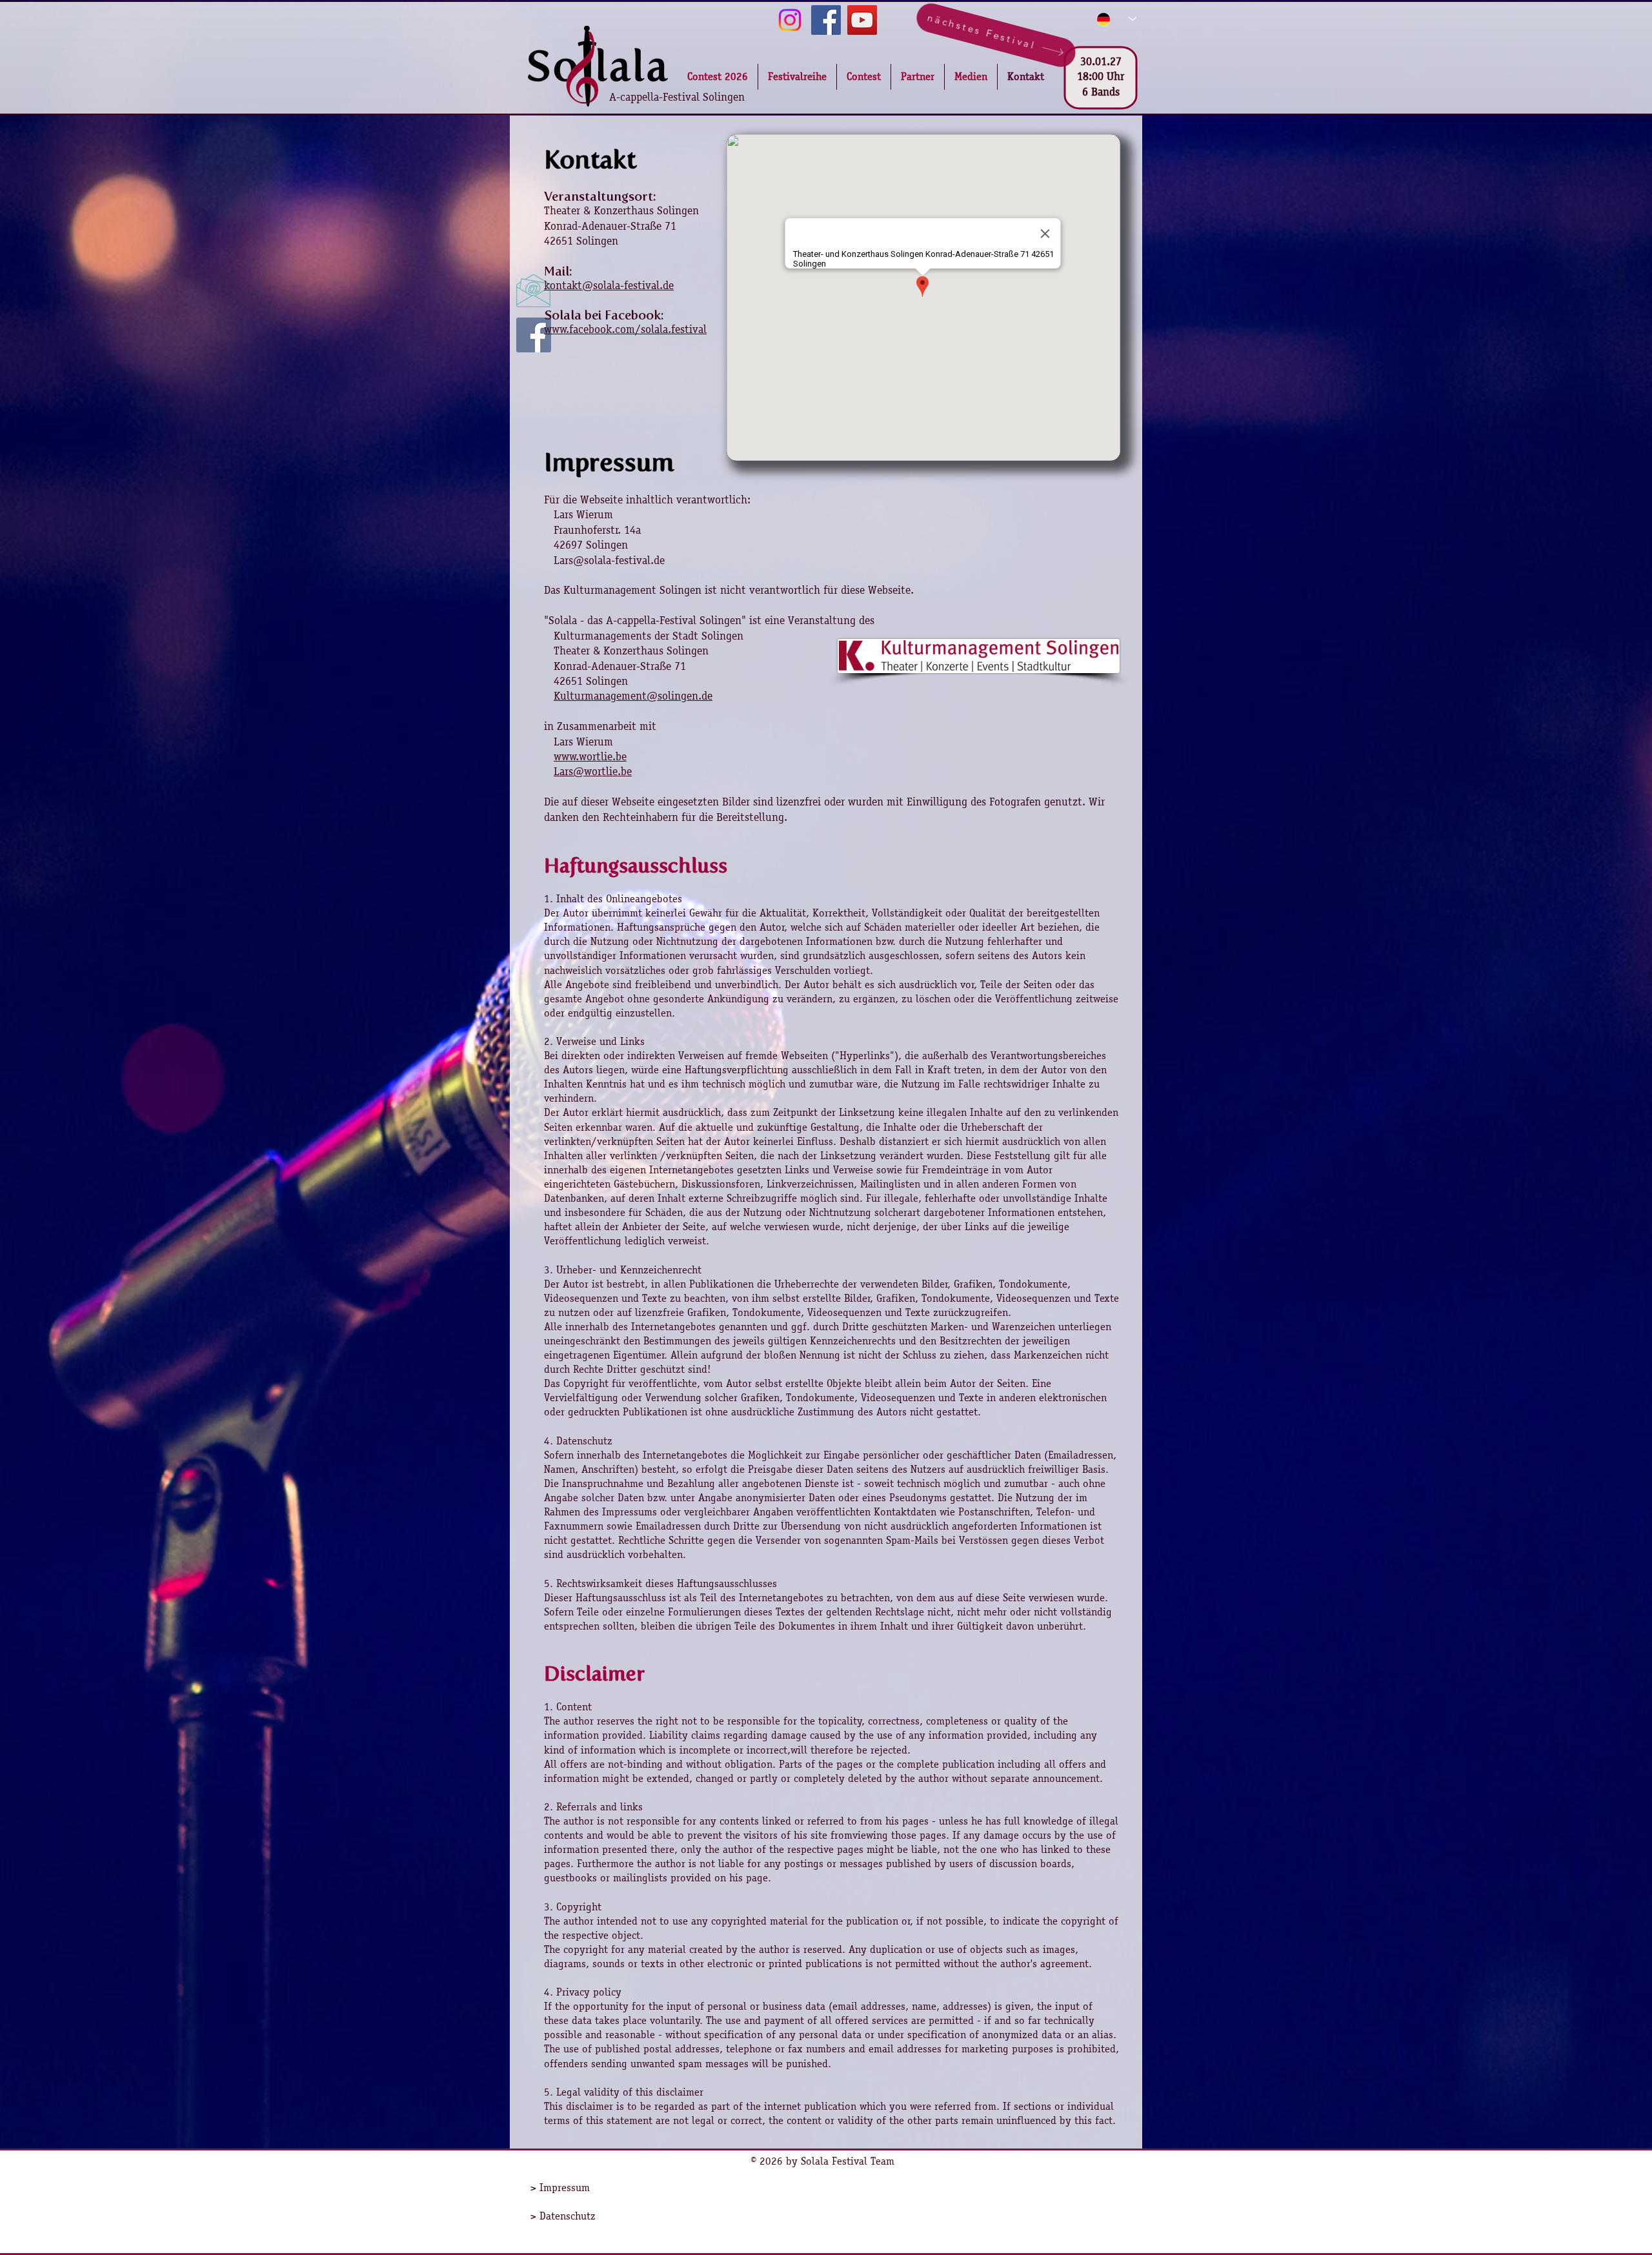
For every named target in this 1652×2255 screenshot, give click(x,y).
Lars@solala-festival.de (609, 560)
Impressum (565, 2188)
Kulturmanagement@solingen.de (633, 696)
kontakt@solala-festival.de (609, 285)
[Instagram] (790, 20)
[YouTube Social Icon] (862, 20)
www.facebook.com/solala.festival (625, 329)
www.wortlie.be (590, 756)
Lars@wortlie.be (593, 771)
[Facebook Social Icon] (826, 20)
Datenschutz (568, 2216)
